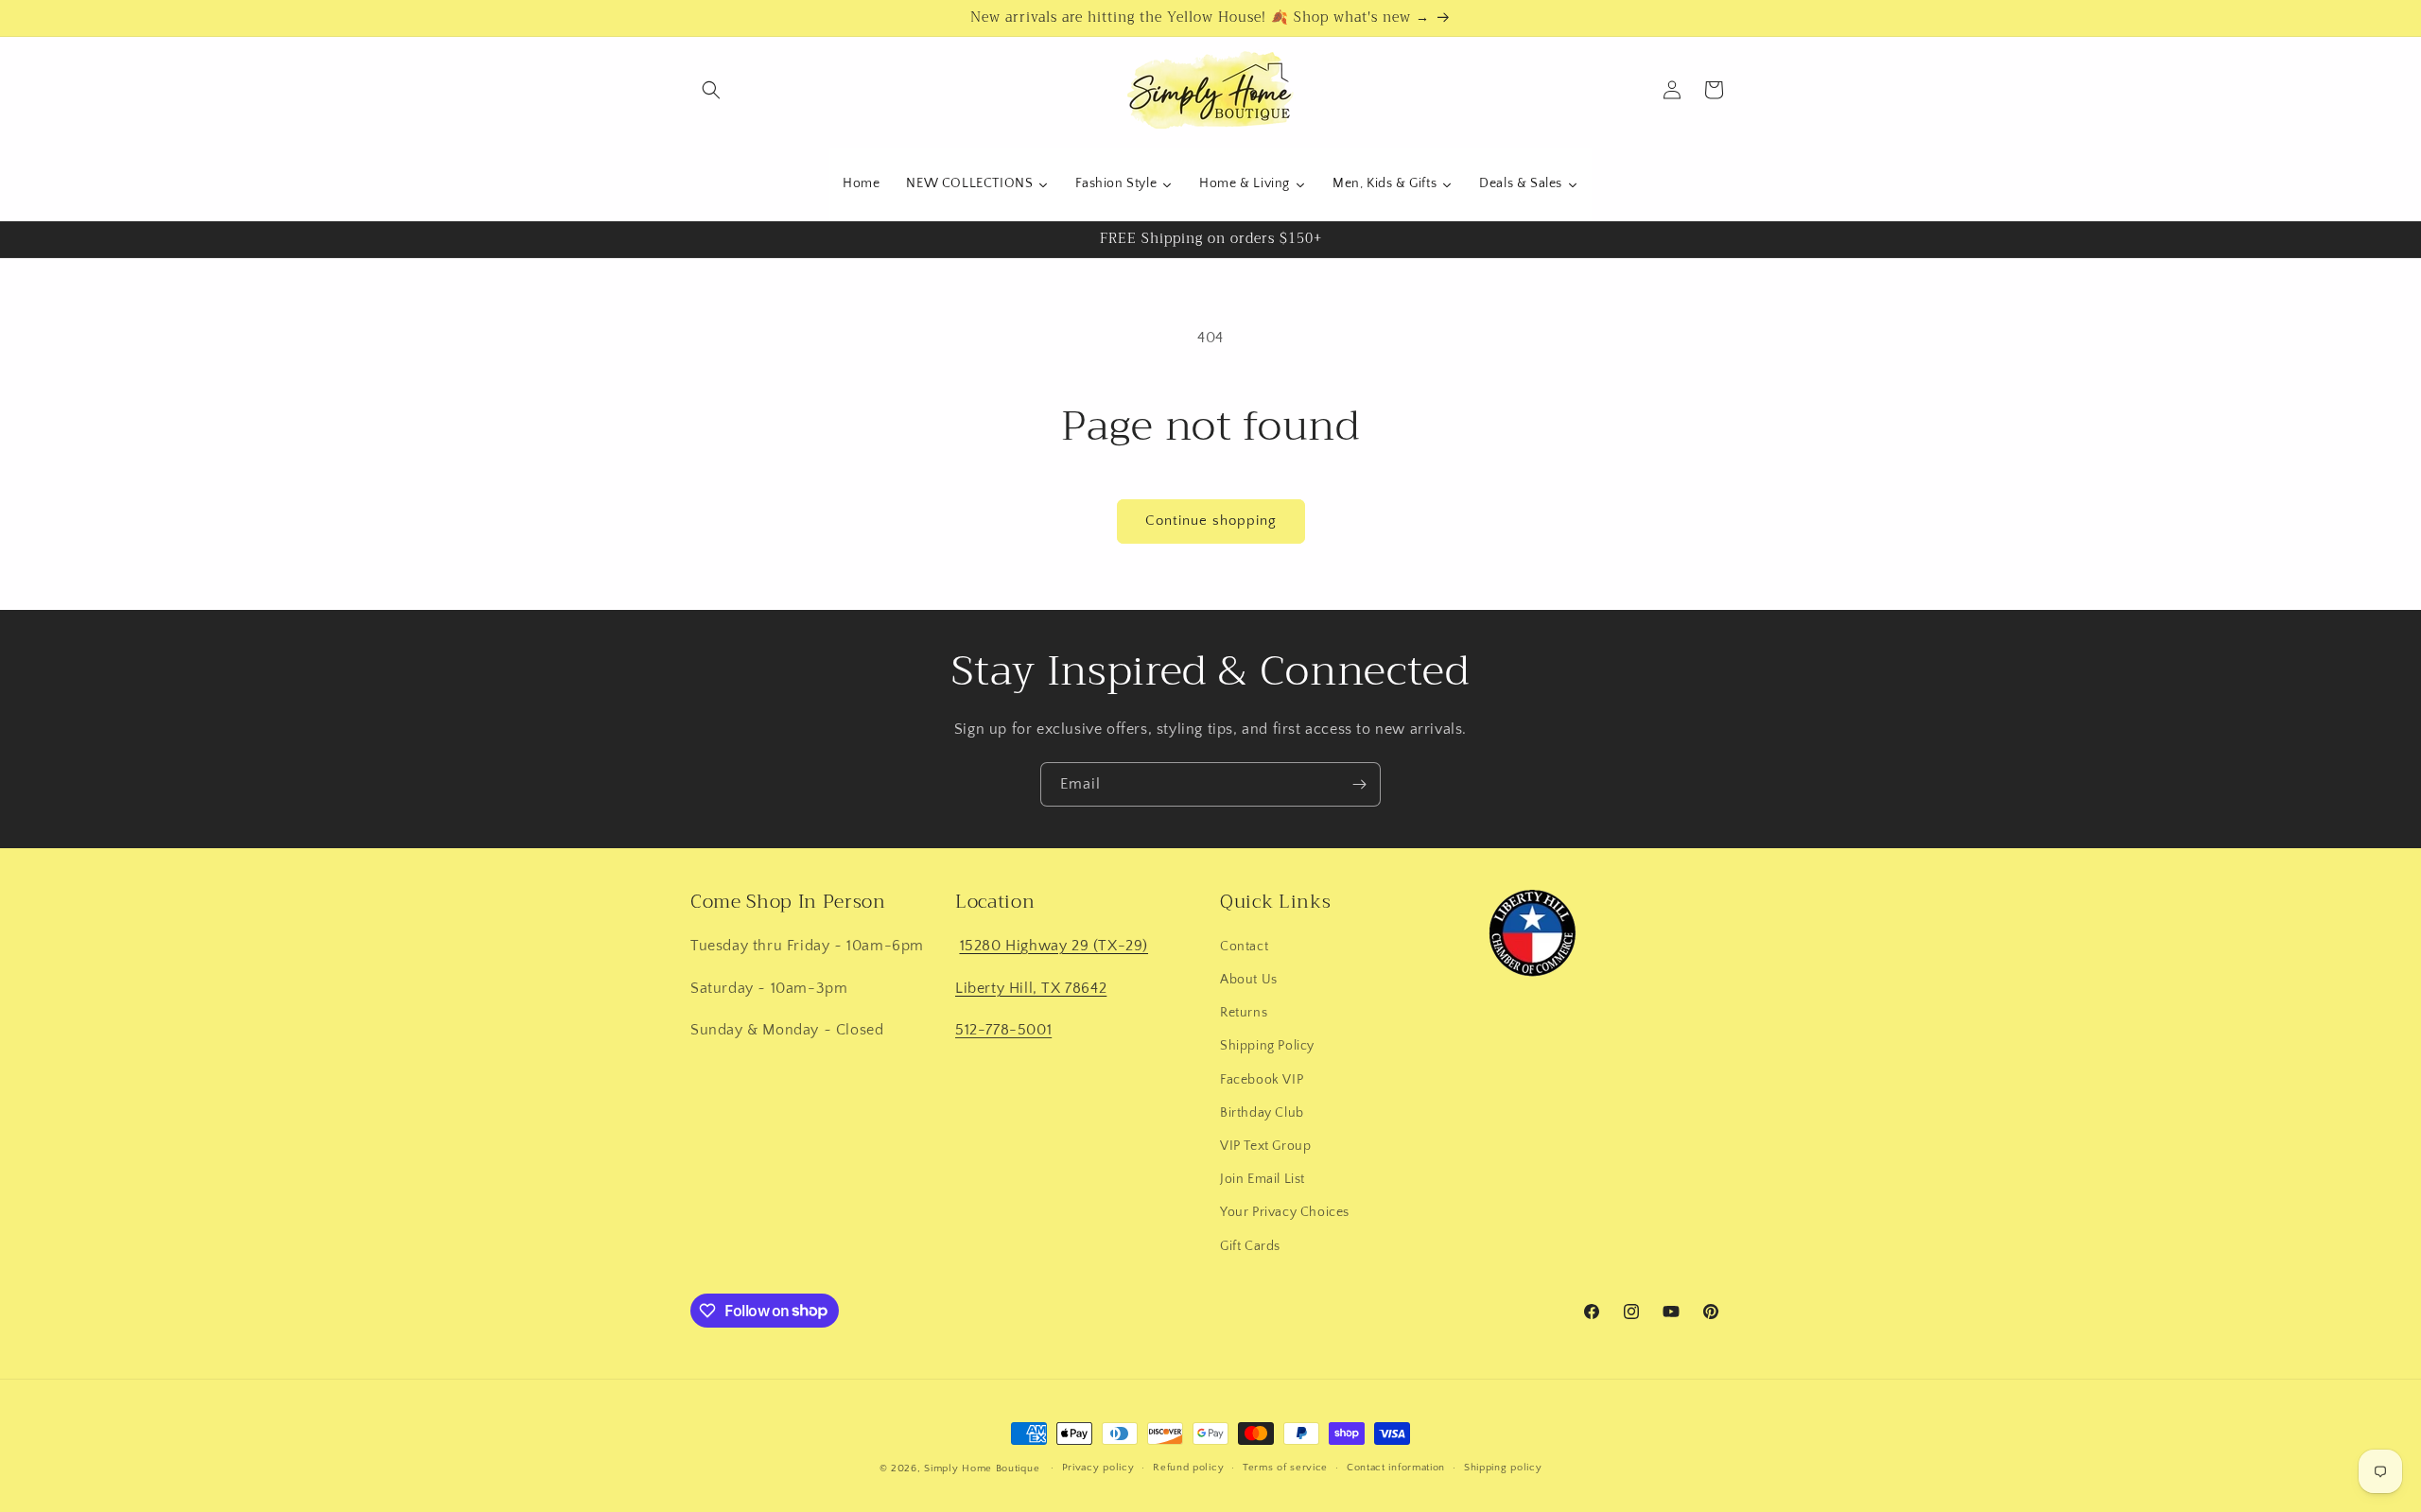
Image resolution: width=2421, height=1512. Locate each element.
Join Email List (1263, 1179)
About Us (1249, 980)
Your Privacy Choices (1285, 1212)
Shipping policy (1503, 1468)
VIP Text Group (1265, 1146)
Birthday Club (1262, 1113)
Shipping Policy (1267, 1046)
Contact (1244, 947)
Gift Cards (1250, 1245)
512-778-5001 (1003, 1030)
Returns (1244, 1013)
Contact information (1396, 1468)
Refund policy (1188, 1468)
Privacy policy (1098, 1468)
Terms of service (1285, 1468)
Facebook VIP (1262, 1079)
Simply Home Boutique (982, 1469)
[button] (711, 90)
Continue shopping (1211, 521)
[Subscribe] (1359, 784)
